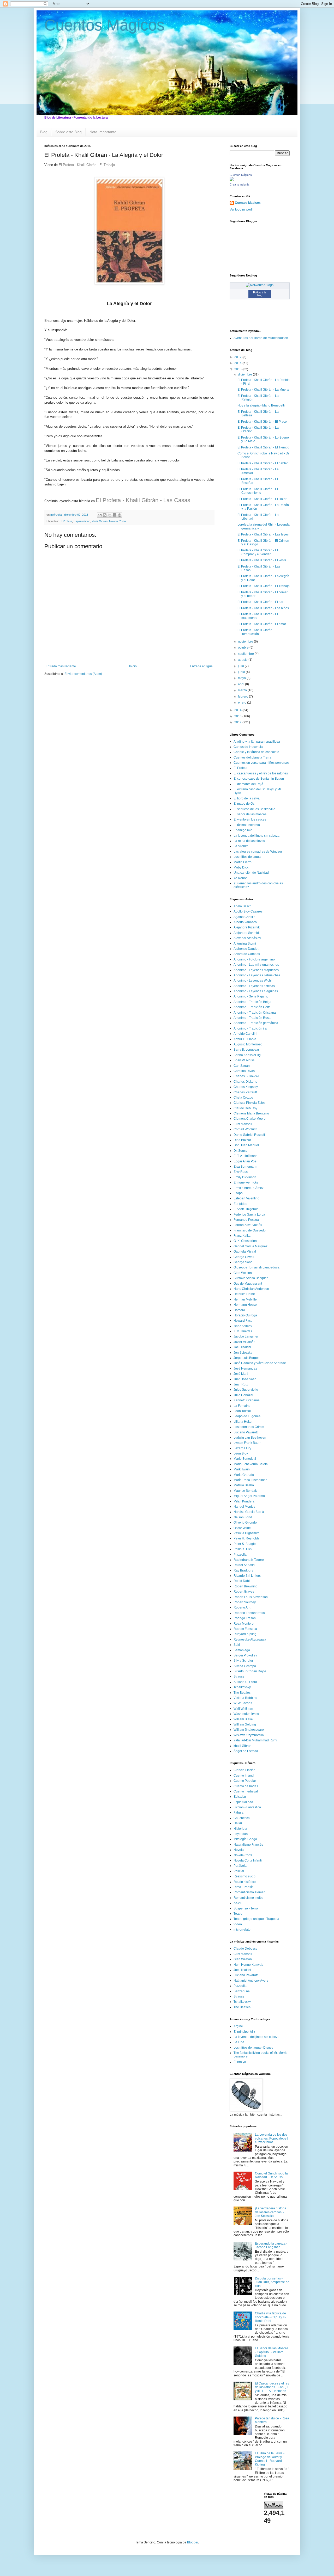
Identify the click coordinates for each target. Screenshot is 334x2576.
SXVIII (238, 1903)
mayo (242, 678)
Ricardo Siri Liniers (247, 1576)
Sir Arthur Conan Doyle (250, 1671)
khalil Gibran (100, 521)
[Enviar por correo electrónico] (100, 515)
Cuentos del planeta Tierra (252, 757)
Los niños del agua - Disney (253, 2048)
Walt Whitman (243, 1709)
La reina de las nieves (249, 841)
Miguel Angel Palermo (249, 1496)
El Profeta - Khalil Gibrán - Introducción (256, 632)
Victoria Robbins (245, 1698)
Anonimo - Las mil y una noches (256, 965)
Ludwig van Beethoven (250, 1438)
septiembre (246, 654)
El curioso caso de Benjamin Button (259, 779)
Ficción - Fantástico (247, 1807)
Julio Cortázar (243, 1395)
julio (241, 666)
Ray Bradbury (243, 1570)
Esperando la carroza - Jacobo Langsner (271, 2245)
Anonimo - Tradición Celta (252, 1007)
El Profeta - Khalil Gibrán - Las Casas (143, 500)
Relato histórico (245, 1882)
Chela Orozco (243, 1098)
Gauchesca (242, 1818)
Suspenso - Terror (246, 1908)
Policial (239, 1871)
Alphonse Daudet (246, 949)
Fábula (238, 1813)
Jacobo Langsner (246, 1336)
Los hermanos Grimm (249, 1427)
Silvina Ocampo (245, 1666)
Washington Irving (246, 1714)
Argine (238, 2026)
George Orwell (244, 1257)
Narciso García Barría (249, 1512)
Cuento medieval (246, 1791)
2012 (238, 722)
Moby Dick (241, 867)
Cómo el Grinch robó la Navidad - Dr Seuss (271, 2175)
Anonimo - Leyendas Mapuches (256, 970)
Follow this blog (260, 294)
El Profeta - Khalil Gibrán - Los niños (263, 608)
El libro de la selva (247, 798)
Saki (237, 1645)
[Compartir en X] (110, 515)
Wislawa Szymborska (249, 1735)
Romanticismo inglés (248, 1898)
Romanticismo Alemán (249, 1892)
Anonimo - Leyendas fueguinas (256, 991)
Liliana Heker (243, 1422)
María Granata (244, 1475)
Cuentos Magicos (248, 203)
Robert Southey (245, 1602)
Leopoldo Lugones (247, 1416)
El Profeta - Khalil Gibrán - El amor (262, 624)
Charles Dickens (245, 1082)
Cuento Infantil (244, 1776)
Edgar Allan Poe (245, 1161)
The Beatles (242, 1693)
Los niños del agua (247, 857)
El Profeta (66, 521)
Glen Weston (243, 1273)
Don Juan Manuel (246, 1145)
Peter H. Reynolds (246, 1538)
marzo (243, 690)
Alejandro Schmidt (247, 933)
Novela (239, 1850)
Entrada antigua (201, 666)
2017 (238, 357)
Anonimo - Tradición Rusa (252, 1018)
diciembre (245, 374)
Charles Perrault (245, 1092)
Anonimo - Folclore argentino (254, 959)
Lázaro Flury (242, 1448)
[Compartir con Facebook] (115, 515)
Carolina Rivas (244, 1071)
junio (242, 672)
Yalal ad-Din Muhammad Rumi (255, 1740)
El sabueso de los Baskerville (254, 809)
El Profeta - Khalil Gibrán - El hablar (263, 463)
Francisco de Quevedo (250, 1230)
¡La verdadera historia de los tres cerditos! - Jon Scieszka (271, 2212)
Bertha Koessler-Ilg (247, 1055)
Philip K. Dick (243, 1549)
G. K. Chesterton (245, 1241)
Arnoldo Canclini (245, 1034)
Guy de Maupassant (248, 1284)
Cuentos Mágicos (105, 25)
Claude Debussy (245, 1108)
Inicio (133, 666)
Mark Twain (242, 1469)
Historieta (240, 1829)
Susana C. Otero (245, 1682)
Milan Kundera (244, 1501)
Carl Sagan (242, 1066)
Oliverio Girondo (245, 1523)
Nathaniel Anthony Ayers (251, 1981)
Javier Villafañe (244, 1342)
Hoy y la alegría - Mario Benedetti (261, 405)
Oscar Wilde (242, 1528)
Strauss (239, 1677)
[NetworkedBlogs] (260, 285)
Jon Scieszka (243, 1353)
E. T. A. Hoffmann (246, 1156)
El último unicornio (247, 825)
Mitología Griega (245, 1839)
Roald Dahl (242, 1581)
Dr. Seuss (240, 1151)
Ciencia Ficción (244, 1770)
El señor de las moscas (250, 814)
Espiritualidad (82, 521)
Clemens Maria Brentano (251, 1113)
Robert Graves (244, 1592)
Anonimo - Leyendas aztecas (254, 986)
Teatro (238, 1914)
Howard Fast (243, 1321)
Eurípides (240, 1204)
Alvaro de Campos (247, 954)
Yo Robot (240, 878)
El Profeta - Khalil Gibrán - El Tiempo (263, 447)
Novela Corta (117, 521)
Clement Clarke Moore (250, 1119)
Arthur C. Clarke (245, 1039)
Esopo (238, 1193)
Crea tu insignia (239, 184)
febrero (243, 697)
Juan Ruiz (241, 1384)
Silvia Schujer (243, 1661)
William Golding (245, 1724)
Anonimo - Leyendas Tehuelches (257, 975)
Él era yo (240, 2062)
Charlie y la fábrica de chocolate (256, 752)
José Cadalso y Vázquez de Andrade (260, 1363)
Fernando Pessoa (246, 1220)
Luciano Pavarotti (246, 1432)
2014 (238, 710)
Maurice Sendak (245, 1491)
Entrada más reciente (61, 666)
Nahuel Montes (244, 1507)
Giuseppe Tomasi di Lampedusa (257, 1267)
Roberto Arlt (242, 1607)
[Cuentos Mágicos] (232, 180)
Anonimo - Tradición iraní (251, 1028)
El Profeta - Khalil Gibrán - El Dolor (262, 499)
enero (243, 702)
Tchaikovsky (242, 1687)
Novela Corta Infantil (248, 1860)
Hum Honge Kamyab (248, 1965)
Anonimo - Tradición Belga (252, 1002)
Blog (44, 132)
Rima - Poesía (244, 1887)
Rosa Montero (244, 1624)
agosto (243, 660)
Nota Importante (103, 132)
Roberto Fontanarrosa (249, 1613)
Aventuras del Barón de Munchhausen (261, 338)
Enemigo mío (243, 830)
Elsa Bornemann (245, 1167)
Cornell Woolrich (245, 1129)
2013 (238, 716)
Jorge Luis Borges (246, 1358)
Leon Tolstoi (242, 1411)
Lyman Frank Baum (247, 1443)
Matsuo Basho (244, 1485)
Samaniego (242, 1650)
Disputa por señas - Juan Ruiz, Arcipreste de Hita (272, 2282)
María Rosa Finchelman (250, 1480)
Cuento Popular (245, 1781)
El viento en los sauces (250, 819)
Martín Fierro (243, 862)
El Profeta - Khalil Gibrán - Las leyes (263, 534)
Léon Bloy (241, 1453)
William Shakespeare (249, 1730)
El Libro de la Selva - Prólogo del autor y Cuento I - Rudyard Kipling (270, 2459)
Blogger (193, 2542)
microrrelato (242, 1930)
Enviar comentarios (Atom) (83, 674)
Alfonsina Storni (245, 944)
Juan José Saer (245, 1379)
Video (238, 1924)
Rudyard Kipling (245, 1634)
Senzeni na (242, 1991)
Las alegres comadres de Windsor (258, 852)
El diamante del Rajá (248, 784)
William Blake (243, 1719)
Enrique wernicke (246, 1182)
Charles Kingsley (246, 1087)
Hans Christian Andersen (251, 1289)
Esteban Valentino (246, 1198)
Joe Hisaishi (242, 1347)
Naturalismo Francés (248, 1845)
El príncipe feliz (244, 2032)
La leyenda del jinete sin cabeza (257, 836)
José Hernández (245, 1369)
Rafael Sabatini (244, 1565)
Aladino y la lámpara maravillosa (257, 742)
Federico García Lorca (249, 1215)
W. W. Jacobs (243, 1703)
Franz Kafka (242, 1236)
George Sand (243, 1262)
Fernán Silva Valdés (248, 1225)
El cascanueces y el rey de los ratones (261, 773)
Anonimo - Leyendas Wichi (253, 981)
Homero (239, 1310)
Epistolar (240, 1797)
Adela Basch (243, 906)
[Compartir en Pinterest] (120, 515)
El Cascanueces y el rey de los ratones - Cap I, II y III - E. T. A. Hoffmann (272, 2387)
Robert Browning (246, 1586)
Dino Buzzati (243, 1140)
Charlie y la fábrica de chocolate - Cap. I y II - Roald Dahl (271, 2317)
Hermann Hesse (245, 1305)
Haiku (238, 1823)
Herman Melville (245, 1299)
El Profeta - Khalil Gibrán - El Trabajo (87, 165)
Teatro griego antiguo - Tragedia (256, 1919)
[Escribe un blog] (105, 515)
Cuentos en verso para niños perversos (261, 763)
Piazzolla (240, 1555)
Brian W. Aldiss (244, 1060)
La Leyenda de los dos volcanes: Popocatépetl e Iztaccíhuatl (272, 2138)
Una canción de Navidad (251, 873)
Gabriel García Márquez (250, 1246)
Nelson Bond (243, 1517)
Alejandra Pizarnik (247, 927)
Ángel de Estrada (246, 1751)
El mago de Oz (244, 804)
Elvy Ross (241, 1172)
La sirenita (241, 846)
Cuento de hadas (246, 1786)
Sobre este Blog (68, 132)
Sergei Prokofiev (245, 1655)
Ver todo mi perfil (241, 209)
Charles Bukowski (246, 1076)
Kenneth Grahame (247, 1400)
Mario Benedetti (245, 1459)
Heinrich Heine (244, 1294)
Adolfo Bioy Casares (248, 911)
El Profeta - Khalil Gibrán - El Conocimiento (258, 491)
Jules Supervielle (246, 1390)
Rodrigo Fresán (245, 1618)
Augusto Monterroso (248, 1044)
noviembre (246, 642)
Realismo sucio (244, 1876)
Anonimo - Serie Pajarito (251, 996)
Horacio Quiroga (245, 1315)
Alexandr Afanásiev (247, 938)
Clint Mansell (243, 1124)
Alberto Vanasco (245, 922)
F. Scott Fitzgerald (246, 1209)
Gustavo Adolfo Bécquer (251, 1278)
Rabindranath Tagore (249, 1560)
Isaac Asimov (243, 1326)
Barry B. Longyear (246, 1050)
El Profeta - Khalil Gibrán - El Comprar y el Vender (258, 552)
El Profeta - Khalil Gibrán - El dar (260, 602)
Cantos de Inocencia (248, 747)
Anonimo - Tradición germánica (256, 1023)
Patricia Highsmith (246, 1533)
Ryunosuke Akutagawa (250, 1640)
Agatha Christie (244, 917)
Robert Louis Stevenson (251, 1597)
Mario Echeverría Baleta (251, 1464)
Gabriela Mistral (245, 1252)
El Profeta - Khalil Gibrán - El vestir (262, 560)
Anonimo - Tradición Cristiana (255, 1013)
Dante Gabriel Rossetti (250, 1135)
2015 (238, 369)
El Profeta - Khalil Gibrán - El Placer (263, 422)
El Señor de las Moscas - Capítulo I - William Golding (272, 2352)
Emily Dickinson (245, 1177)
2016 (238, 363)
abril (241, 684)
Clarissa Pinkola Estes (249, 1103)
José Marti (241, 1374)
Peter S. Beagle (245, 1544)
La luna (239, 2042)
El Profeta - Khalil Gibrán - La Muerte (263, 390)
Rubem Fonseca (245, 1629)
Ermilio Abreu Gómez (249, 1188)
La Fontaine (242, 1406)
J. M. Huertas (243, 1331)
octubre (244, 648)
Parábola (240, 1866)
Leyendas (241, 1834)
